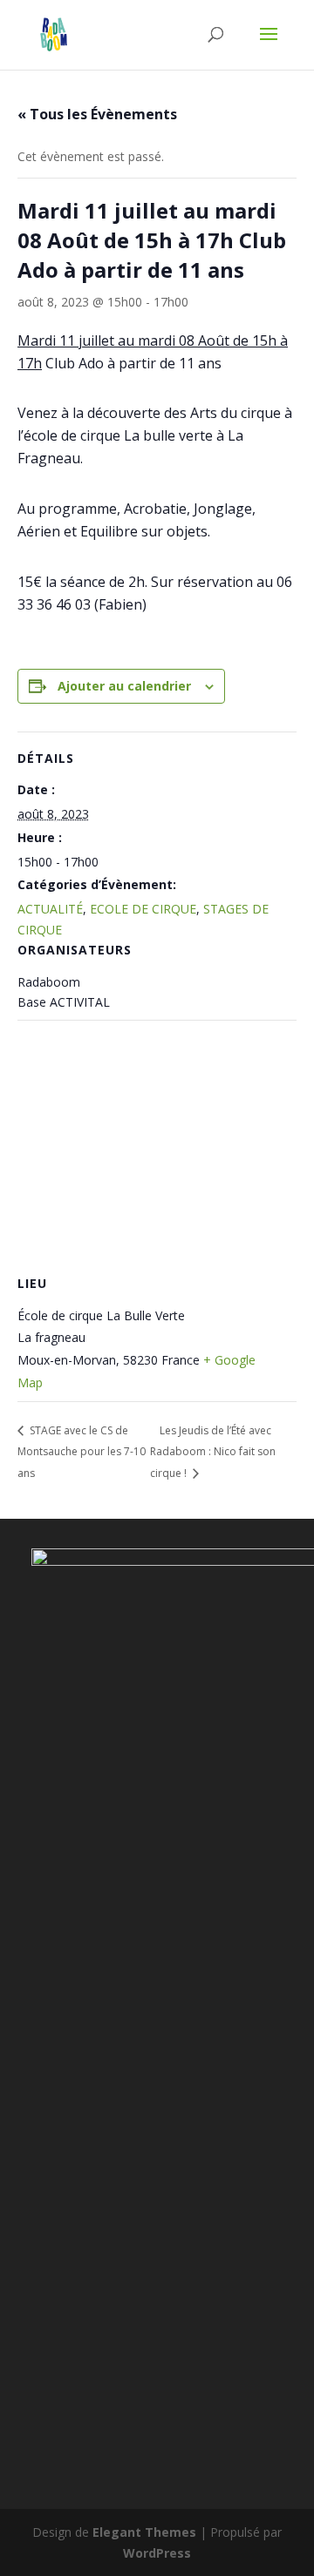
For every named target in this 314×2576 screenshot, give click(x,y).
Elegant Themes (144, 2532)
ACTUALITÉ (50, 909)
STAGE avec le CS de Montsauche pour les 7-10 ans (82, 1452)
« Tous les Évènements (97, 114)
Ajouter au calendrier (124, 686)
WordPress (157, 2553)
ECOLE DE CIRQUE (143, 909)
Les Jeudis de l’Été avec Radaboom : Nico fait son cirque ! (213, 1452)
